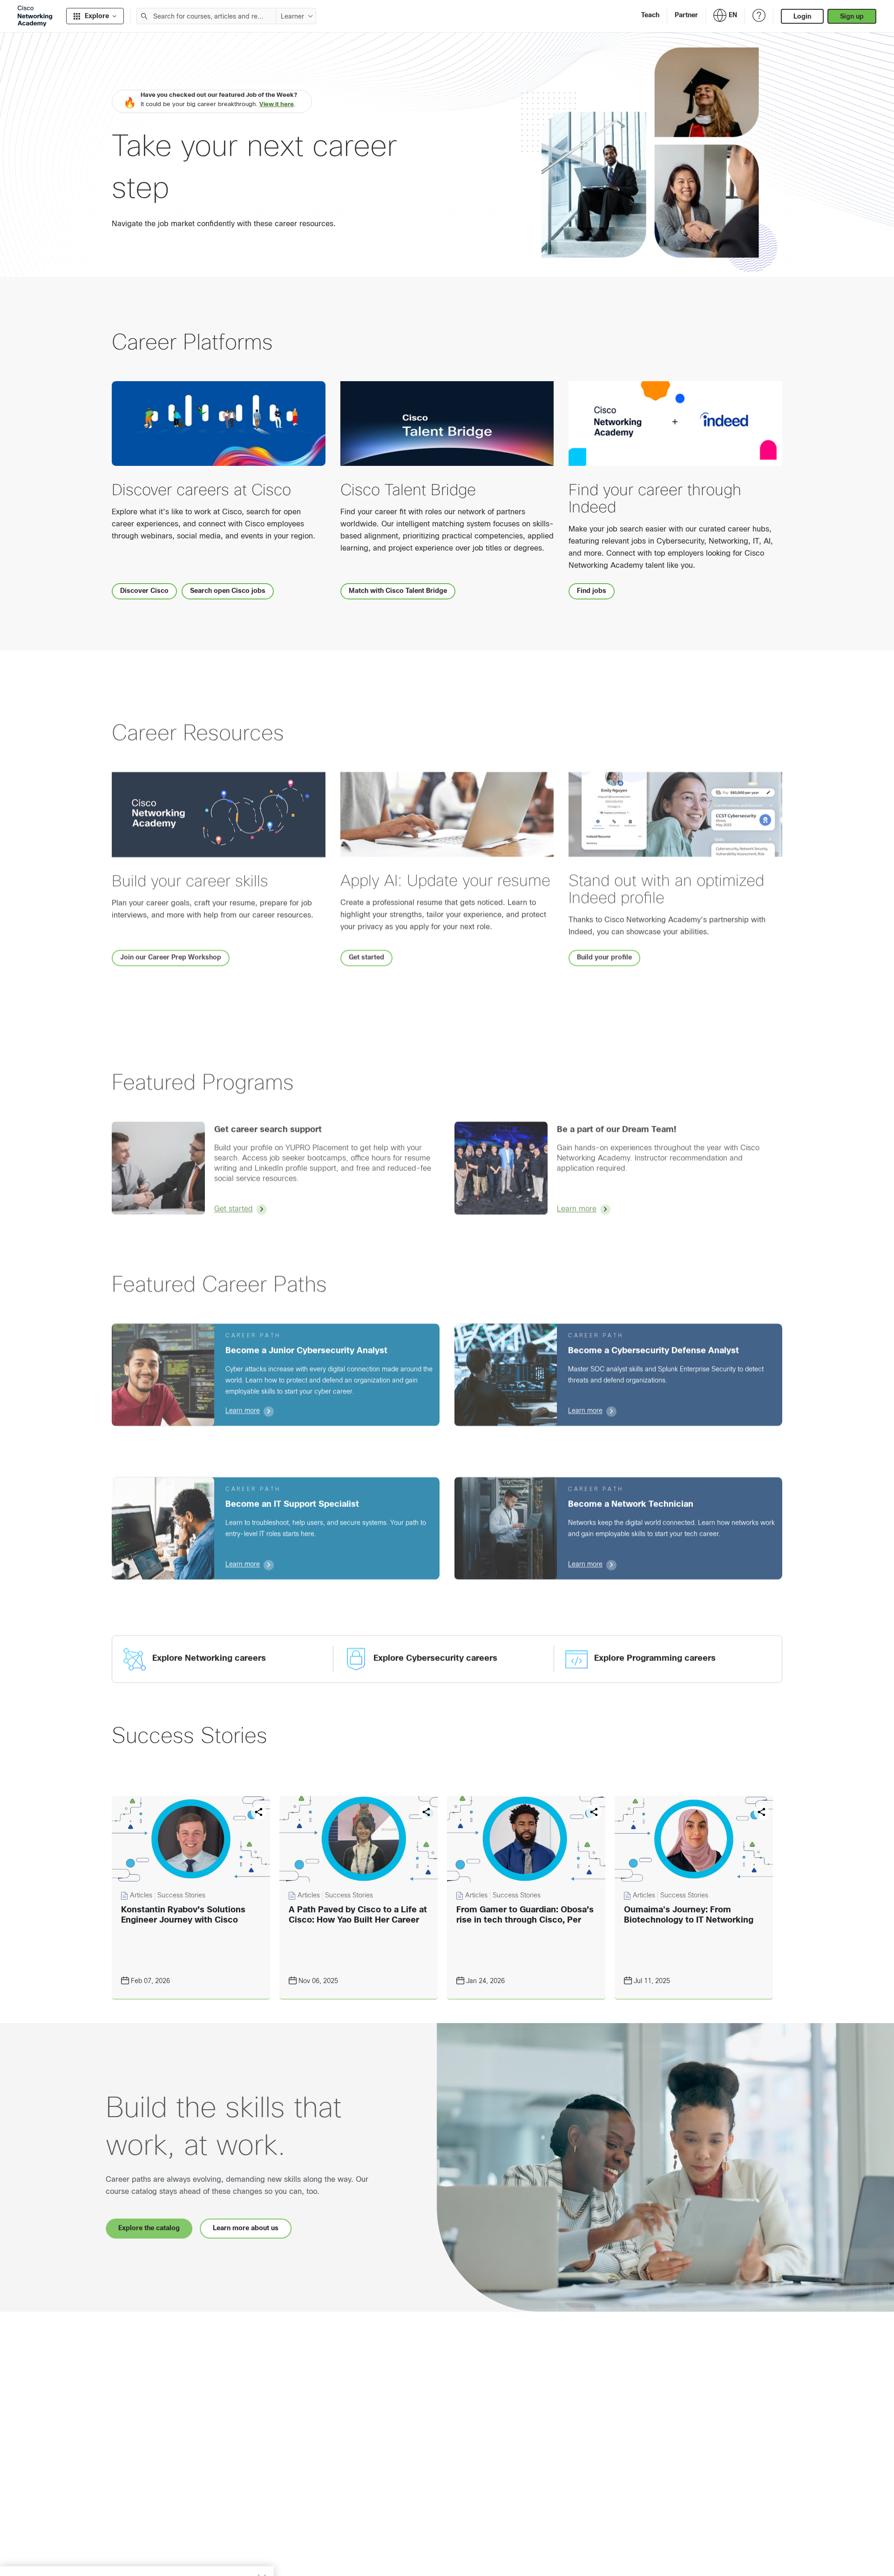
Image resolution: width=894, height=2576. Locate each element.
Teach (650, 15)
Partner (686, 15)
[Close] (262, 2532)
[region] (137, 2548)
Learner (292, 16)
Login (802, 16)
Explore (97, 16)
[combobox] (206, 16)
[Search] (145, 16)
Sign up (852, 16)
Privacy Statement (42, 2559)
